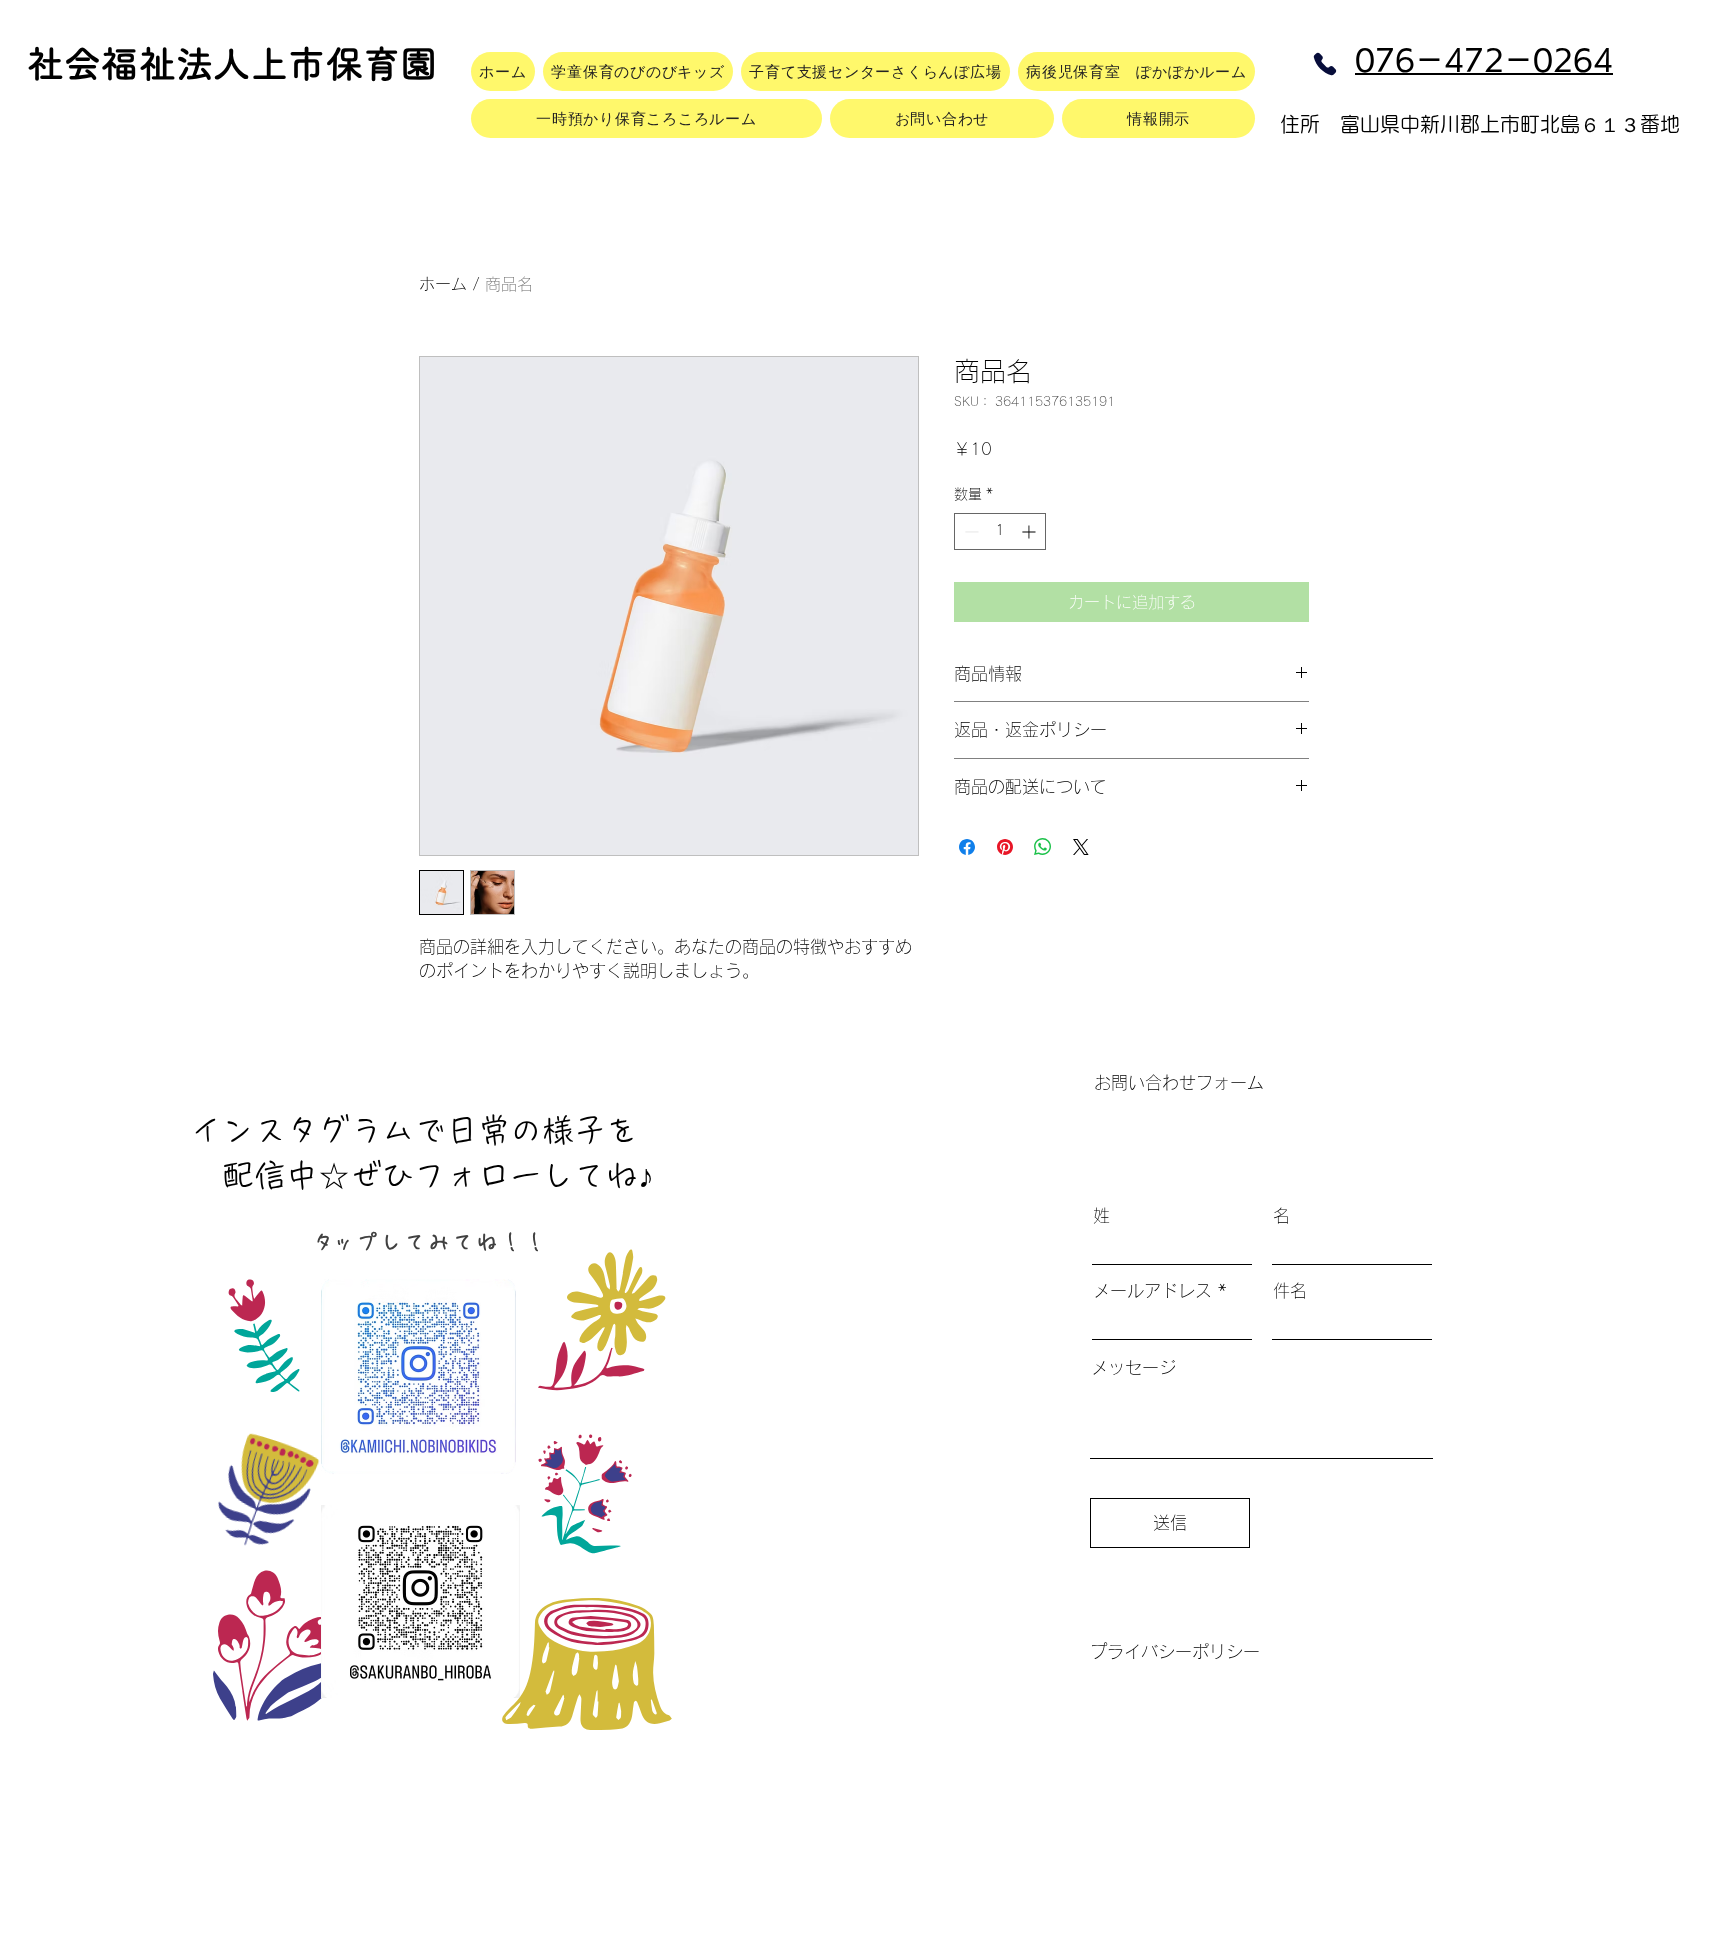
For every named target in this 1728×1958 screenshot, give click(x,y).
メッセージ (1133, 1367)
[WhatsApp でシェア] (1043, 847)
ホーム (443, 284)
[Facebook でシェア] (967, 847)
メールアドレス (1152, 1290)
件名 (1290, 1290)
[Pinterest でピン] (1005, 847)
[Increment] (1030, 531)
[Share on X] (1081, 847)
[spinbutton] (1000, 531)
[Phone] (1325, 64)
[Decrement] (969, 531)
